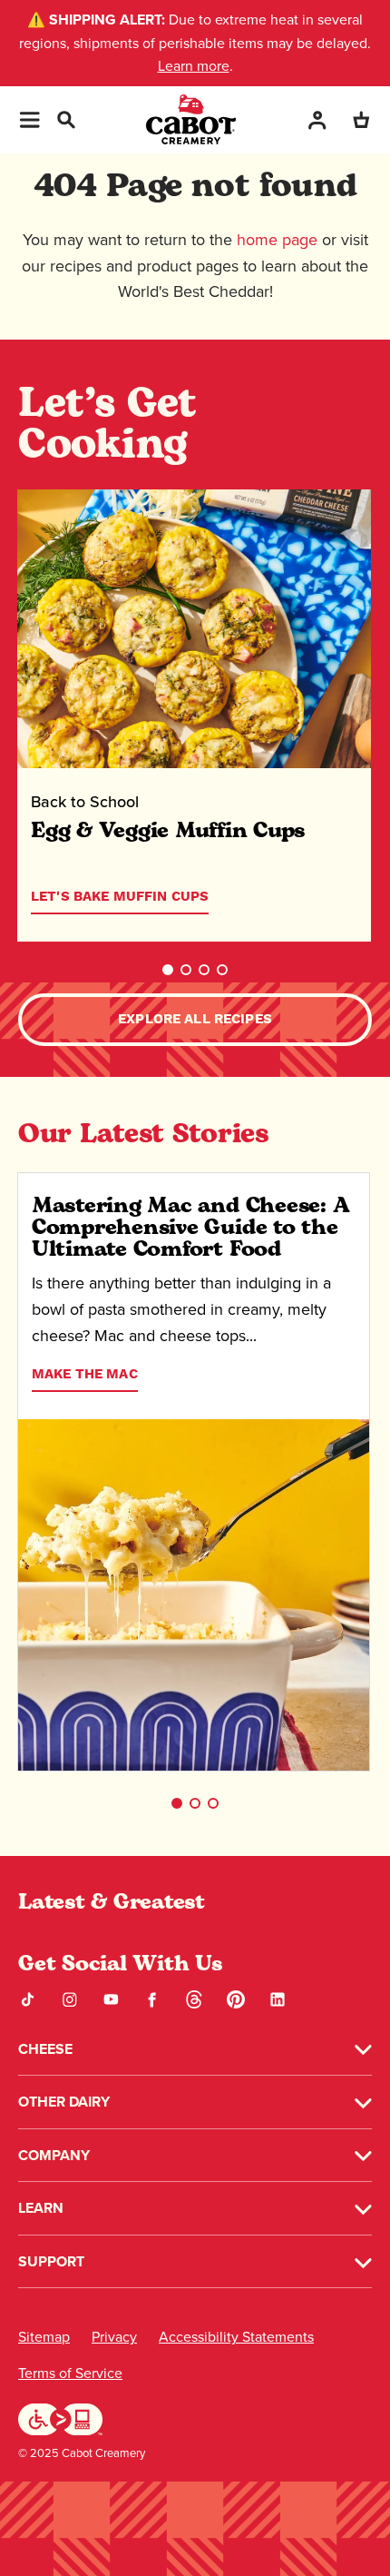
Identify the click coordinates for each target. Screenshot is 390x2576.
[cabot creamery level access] (61, 2418)
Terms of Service (70, 2373)
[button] (168, 970)
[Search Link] (65, 118)
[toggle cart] (361, 119)
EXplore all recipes (195, 1019)
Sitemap (44, 2337)
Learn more (194, 65)
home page (277, 239)
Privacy (114, 2337)
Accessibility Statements (236, 2337)
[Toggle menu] (29, 120)
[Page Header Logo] (191, 119)
